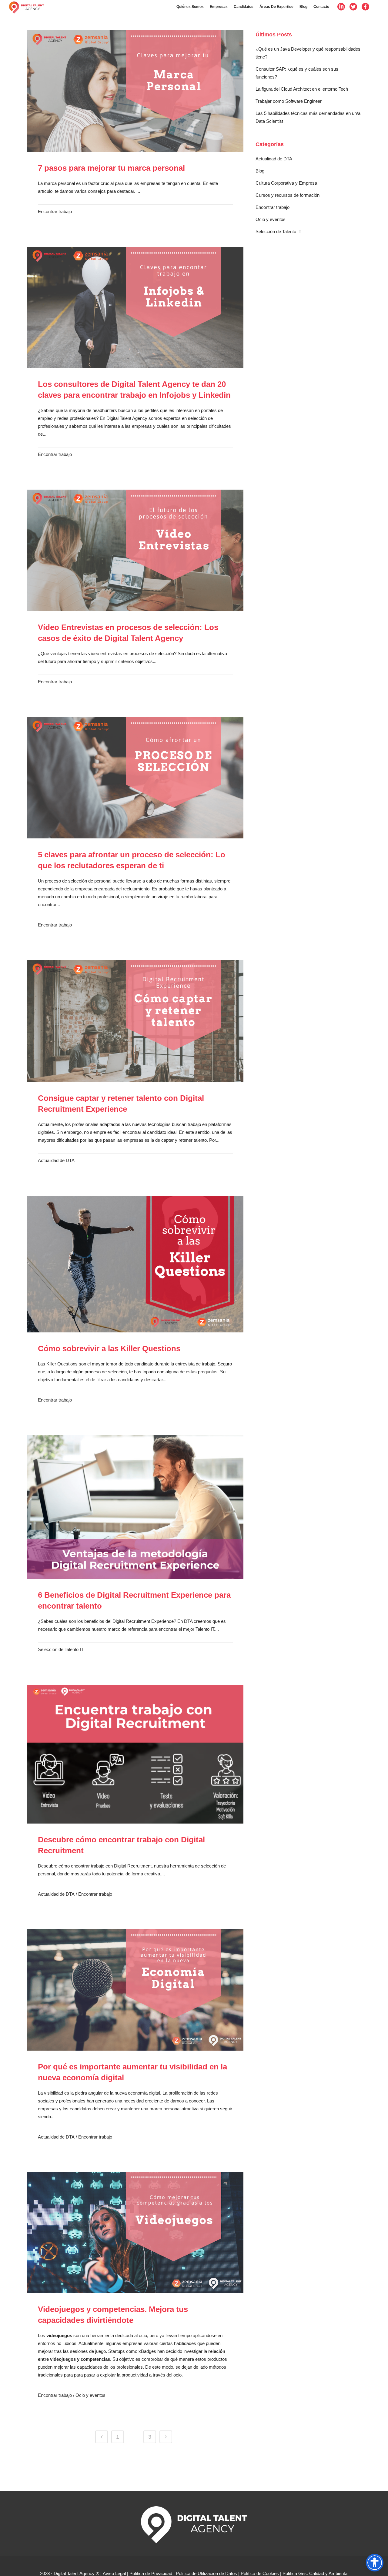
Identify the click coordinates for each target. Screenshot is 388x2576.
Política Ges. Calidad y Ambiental (315, 2573)
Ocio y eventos (90, 2395)
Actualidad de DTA (56, 1160)
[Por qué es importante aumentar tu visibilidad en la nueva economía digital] (135, 1990)
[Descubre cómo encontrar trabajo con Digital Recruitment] (135, 1754)
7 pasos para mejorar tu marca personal (111, 168)
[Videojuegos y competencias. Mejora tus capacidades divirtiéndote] (135, 2233)
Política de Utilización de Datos (206, 2573)
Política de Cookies (260, 2573)
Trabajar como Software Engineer (289, 101)
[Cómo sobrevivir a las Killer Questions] (135, 1264)
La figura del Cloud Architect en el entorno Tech (302, 89)
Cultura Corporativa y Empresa (286, 183)
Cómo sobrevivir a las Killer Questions (109, 1348)
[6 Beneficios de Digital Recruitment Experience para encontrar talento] (135, 1507)
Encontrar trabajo (55, 211)
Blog (260, 171)
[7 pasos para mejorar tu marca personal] (135, 91)
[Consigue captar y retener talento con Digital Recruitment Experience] (135, 1021)
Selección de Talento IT (61, 1649)
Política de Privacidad (151, 2573)
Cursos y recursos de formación (288, 195)
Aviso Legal (114, 2573)
